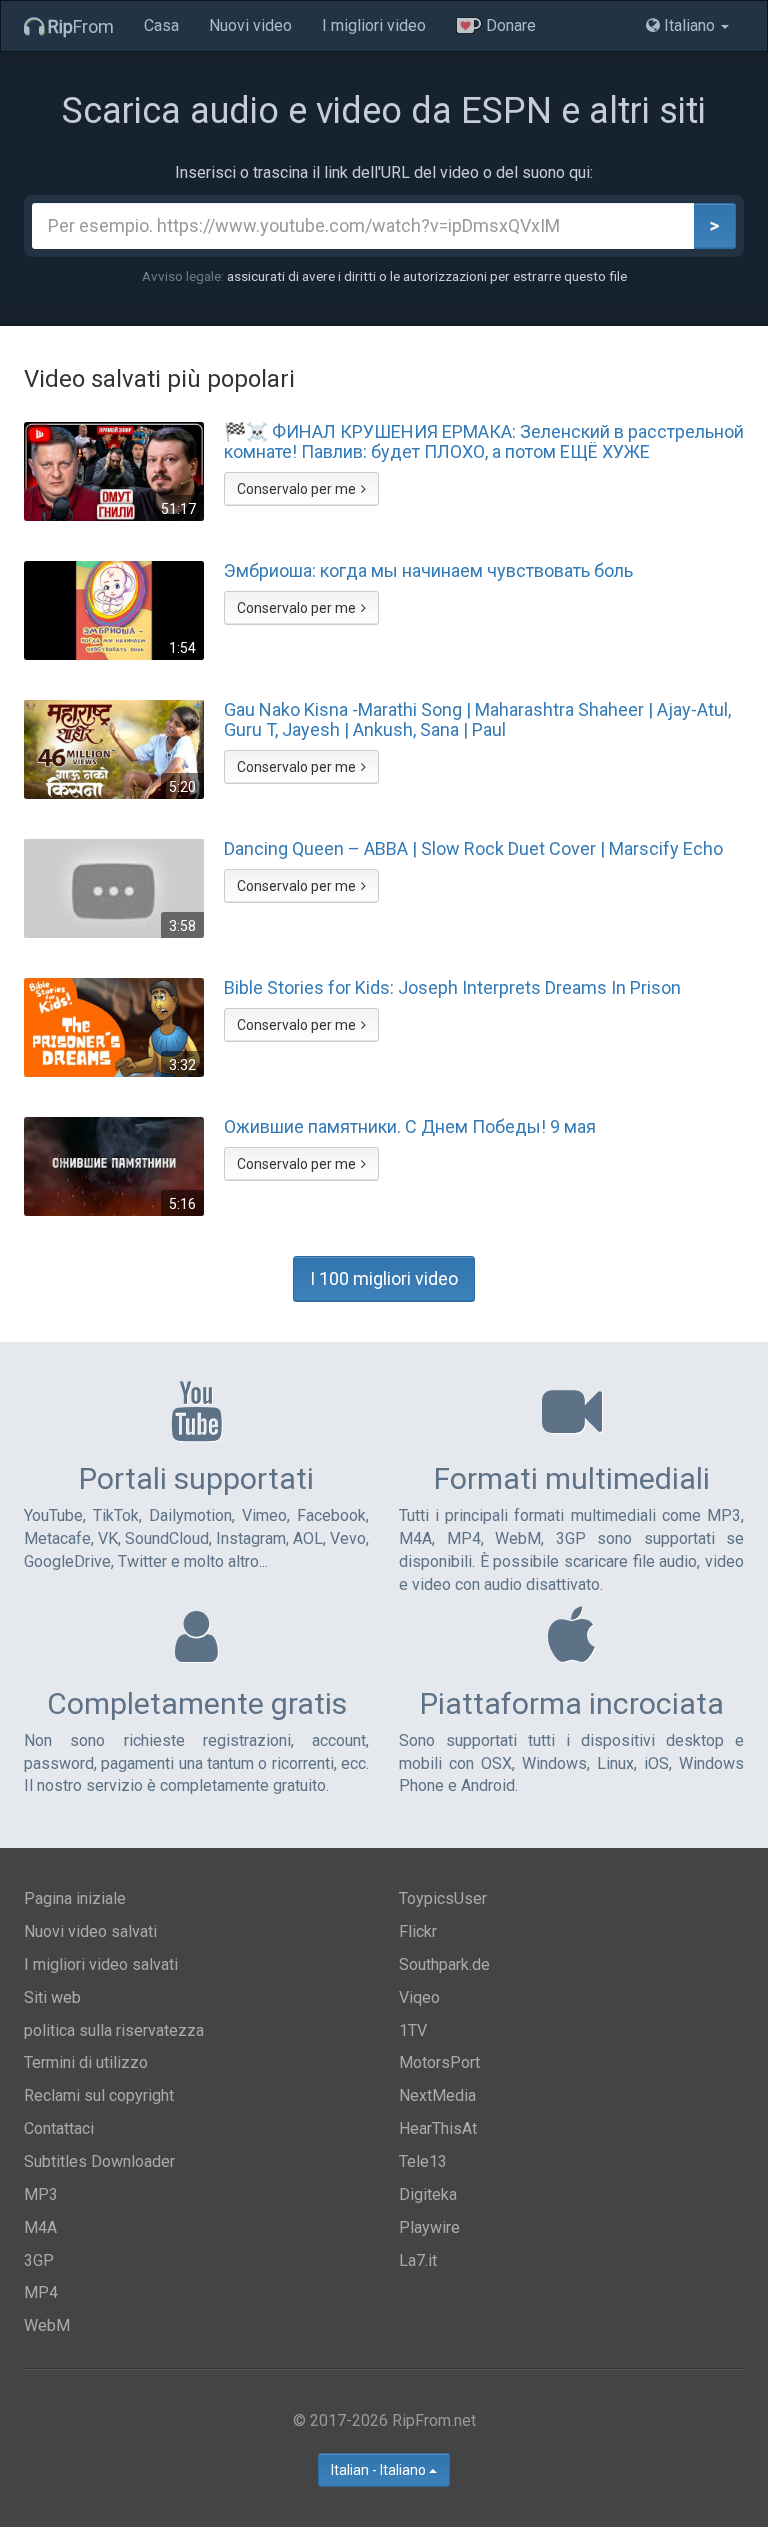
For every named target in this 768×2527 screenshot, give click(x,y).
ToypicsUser (443, 1898)
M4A (40, 2227)
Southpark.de (444, 1964)
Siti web (52, 1997)
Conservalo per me (296, 489)
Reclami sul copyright (99, 2095)
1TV (413, 2030)
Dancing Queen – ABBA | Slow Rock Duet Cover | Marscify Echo (473, 849)
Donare (509, 25)
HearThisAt (438, 2128)
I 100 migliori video (384, 1278)
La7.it (418, 2260)
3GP (39, 2260)
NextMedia (437, 2095)
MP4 (41, 2292)
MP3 (41, 2194)
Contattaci (59, 2128)
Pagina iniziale (75, 1898)
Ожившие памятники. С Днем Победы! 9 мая (410, 1127)
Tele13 (423, 2161)
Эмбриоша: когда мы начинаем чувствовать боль (428, 571)
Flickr (418, 1931)
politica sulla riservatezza (114, 2030)
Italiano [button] (689, 25)
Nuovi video (250, 25)
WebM (47, 2325)
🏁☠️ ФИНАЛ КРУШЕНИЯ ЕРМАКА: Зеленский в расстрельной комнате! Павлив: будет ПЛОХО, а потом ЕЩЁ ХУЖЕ (484, 442)
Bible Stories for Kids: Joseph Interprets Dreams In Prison (452, 988)
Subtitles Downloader (99, 2161)
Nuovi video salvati (90, 1931)
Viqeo (419, 1997)
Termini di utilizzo (86, 2062)
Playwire (429, 2227)
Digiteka (428, 2194)
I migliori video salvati (101, 1964)
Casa (161, 25)
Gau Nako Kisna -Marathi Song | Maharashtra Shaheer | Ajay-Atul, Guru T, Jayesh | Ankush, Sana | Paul (477, 720)
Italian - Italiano (380, 2470)
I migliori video (374, 25)
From (81, 26)
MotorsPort (439, 2062)
